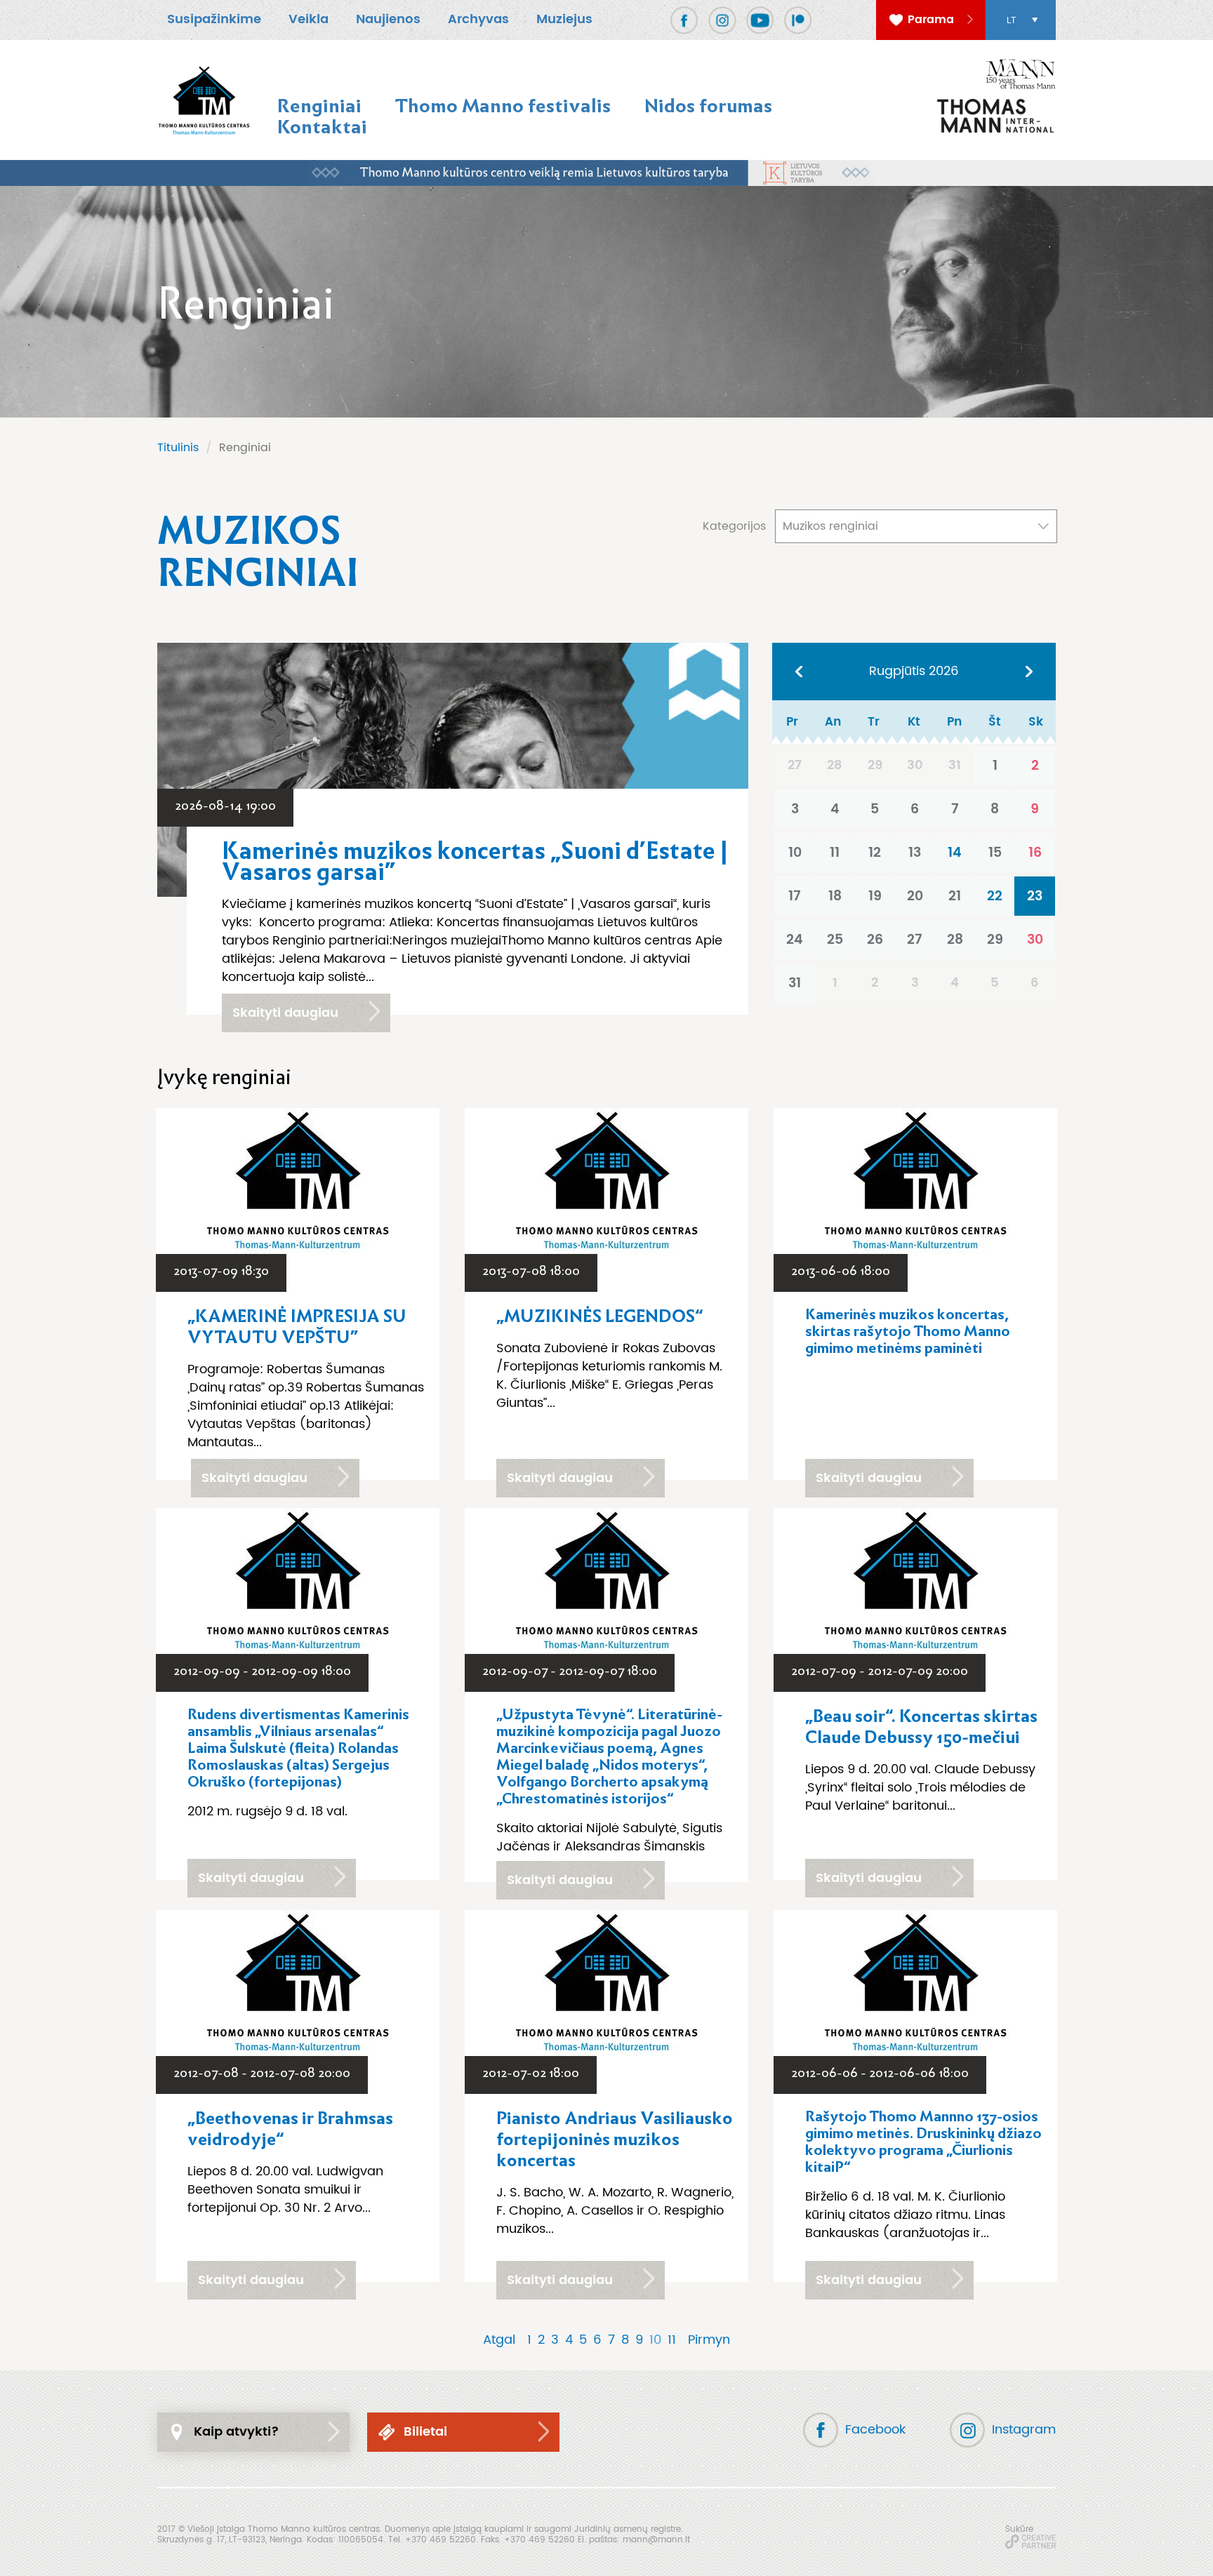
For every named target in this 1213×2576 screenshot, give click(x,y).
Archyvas (478, 19)
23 (1035, 896)
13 (915, 853)
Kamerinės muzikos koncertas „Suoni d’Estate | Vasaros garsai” (475, 862)
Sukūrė (1019, 2529)
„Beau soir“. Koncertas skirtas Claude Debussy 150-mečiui (921, 1727)
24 (795, 940)
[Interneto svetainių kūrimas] (1030, 2542)
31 (795, 983)
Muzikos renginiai (830, 526)
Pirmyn (709, 2340)
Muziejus (564, 19)
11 (835, 853)
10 (795, 853)
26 (875, 940)
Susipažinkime (214, 19)
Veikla (309, 19)
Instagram (1024, 2430)
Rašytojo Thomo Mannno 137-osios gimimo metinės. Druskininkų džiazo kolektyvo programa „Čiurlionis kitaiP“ (923, 2142)
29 (995, 940)
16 (1035, 853)
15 (995, 853)
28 (955, 940)
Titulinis (178, 448)
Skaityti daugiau (285, 1013)
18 (835, 896)
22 (995, 896)
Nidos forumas (708, 106)
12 (875, 853)
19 (875, 896)
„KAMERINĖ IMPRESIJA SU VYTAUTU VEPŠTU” (297, 1327)
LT (1011, 20)
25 (835, 940)
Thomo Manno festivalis (503, 106)
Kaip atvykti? (237, 2432)
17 (795, 896)
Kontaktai (322, 127)
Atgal (499, 2340)
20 (915, 896)
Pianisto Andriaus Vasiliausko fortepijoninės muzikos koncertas (615, 2140)
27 (915, 940)
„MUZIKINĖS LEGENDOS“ (599, 1316)
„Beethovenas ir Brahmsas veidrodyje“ (290, 2129)
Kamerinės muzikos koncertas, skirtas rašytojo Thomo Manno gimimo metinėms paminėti (908, 1331)
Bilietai (425, 2432)
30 (1035, 940)
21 (955, 896)
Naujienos (388, 19)
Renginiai (319, 106)
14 (955, 853)
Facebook (875, 2430)
